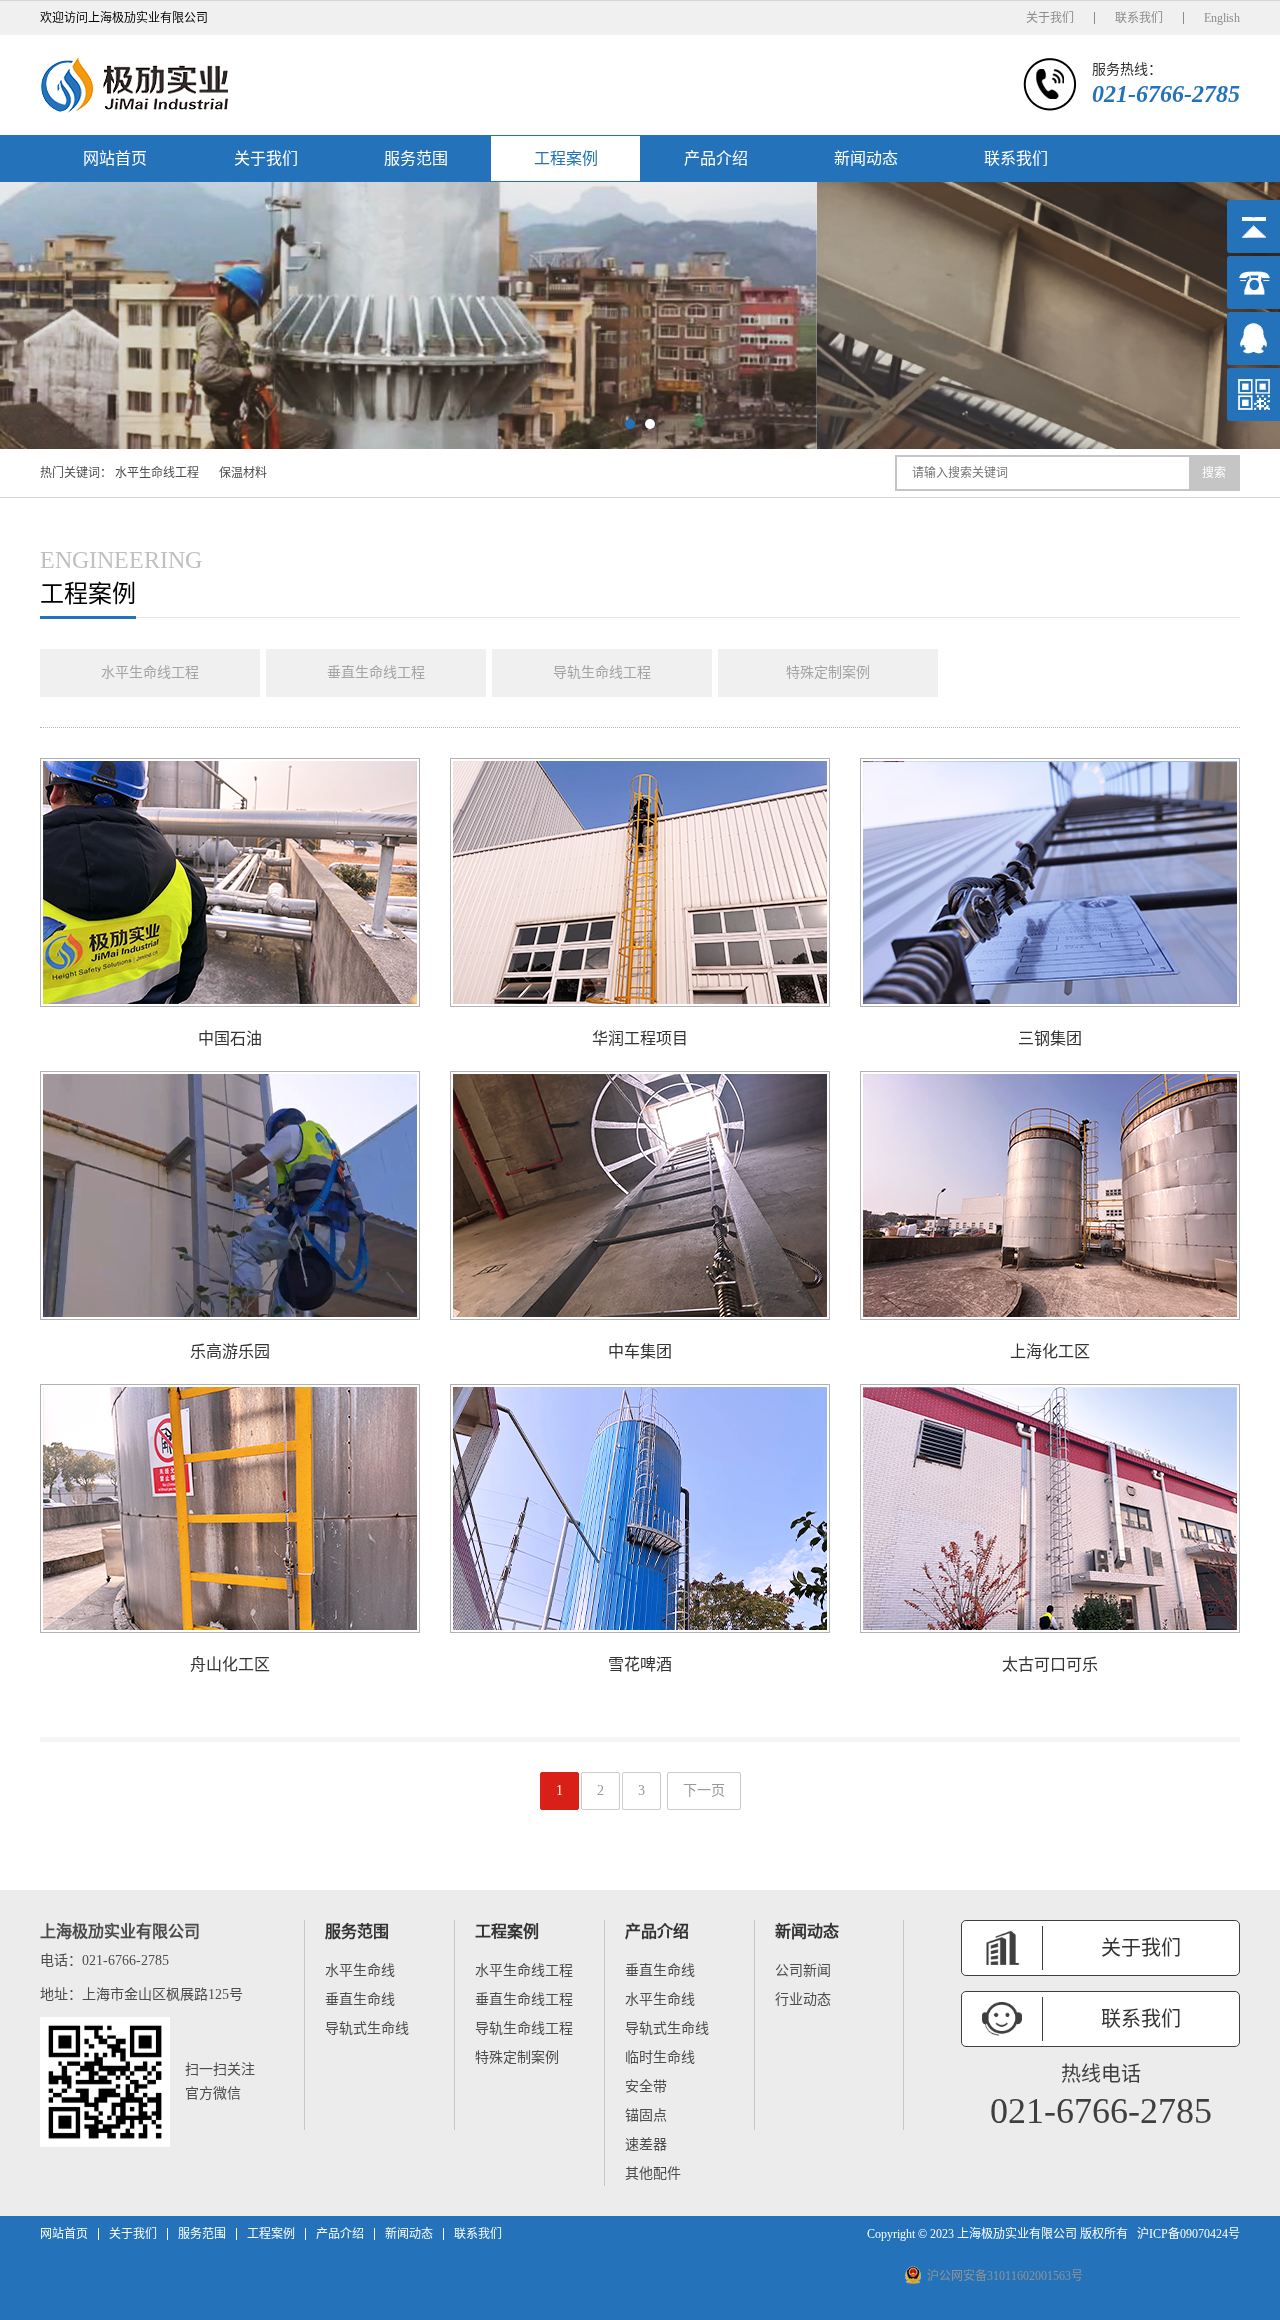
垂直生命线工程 (376, 672)
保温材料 (243, 473)
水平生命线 (360, 1970)
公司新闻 (803, 1970)
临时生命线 (660, 2057)
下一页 (704, 1790)
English (1222, 18)
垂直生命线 (360, 1999)
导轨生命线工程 (602, 672)
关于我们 (1050, 18)
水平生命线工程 (157, 473)
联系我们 (1139, 18)
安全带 (646, 2086)
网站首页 (115, 158)
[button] (630, 424)
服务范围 (416, 158)
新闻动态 (866, 158)
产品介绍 (716, 158)
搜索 (1214, 473)
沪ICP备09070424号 (1188, 2234)
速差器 (646, 2144)
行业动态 (803, 1999)
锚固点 (646, 2115)
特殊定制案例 (828, 672)
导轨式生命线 (367, 2028)
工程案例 (566, 158)
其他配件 (653, 2173)
